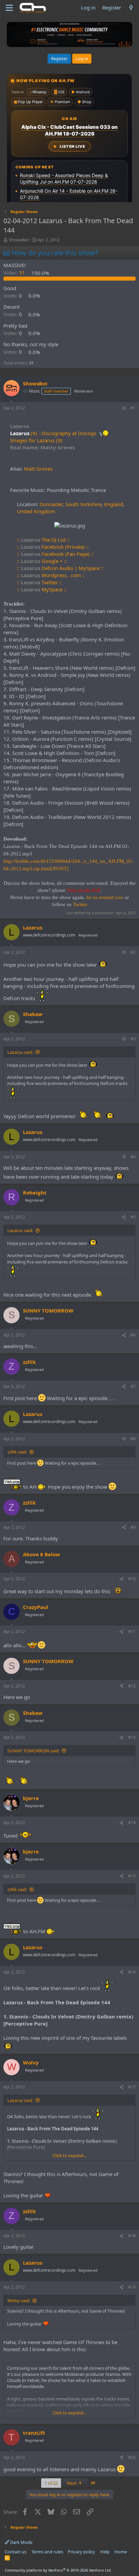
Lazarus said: (20, 1052)
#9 (133, 1527)
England (114, 504)
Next (72, 2483)
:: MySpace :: (42, 589)
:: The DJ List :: (43, 540)
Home (121, 2552)
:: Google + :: (42, 561)
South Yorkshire (83, 504)
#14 (132, 1823)
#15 (132, 1876)
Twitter (80, 904)
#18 (132, 2236)
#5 (133, 1217)
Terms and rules (47, 2552)
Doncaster (51, 504)
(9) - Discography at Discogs (63, 433)
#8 (133, 1439)
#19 (132, 2287)
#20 (132, 2457)
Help (105, 2552)
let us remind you (105, 897)
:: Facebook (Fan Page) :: (55, 554)
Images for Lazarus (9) (36, 440)
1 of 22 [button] (51, 2483)
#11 (132, 1632)
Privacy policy (81, 2552)
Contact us (16, 2552)
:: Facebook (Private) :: (53, 547)
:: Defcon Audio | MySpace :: (60, 568)
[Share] (124, 408)
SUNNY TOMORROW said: (33, 1751)
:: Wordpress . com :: (51, 575)
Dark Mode (21, 2542)
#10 (132, 1579)
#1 (133, 408)
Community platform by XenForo (58, 2570)
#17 (132, 2087)
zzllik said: (17, 1452)
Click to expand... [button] (69, 2155)
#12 (132, 1686)
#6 (133, 1335)
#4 (133, 1157)
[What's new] (131, 8)
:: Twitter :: (39, 582)
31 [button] (15, 273)
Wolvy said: (19, 2300)
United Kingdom (36, 511)
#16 (132, 1972)
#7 (133, 1386)
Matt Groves (38, 469)
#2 (133, 952)
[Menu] (9, 8)
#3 (133, 1039)
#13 (132, 1737)
